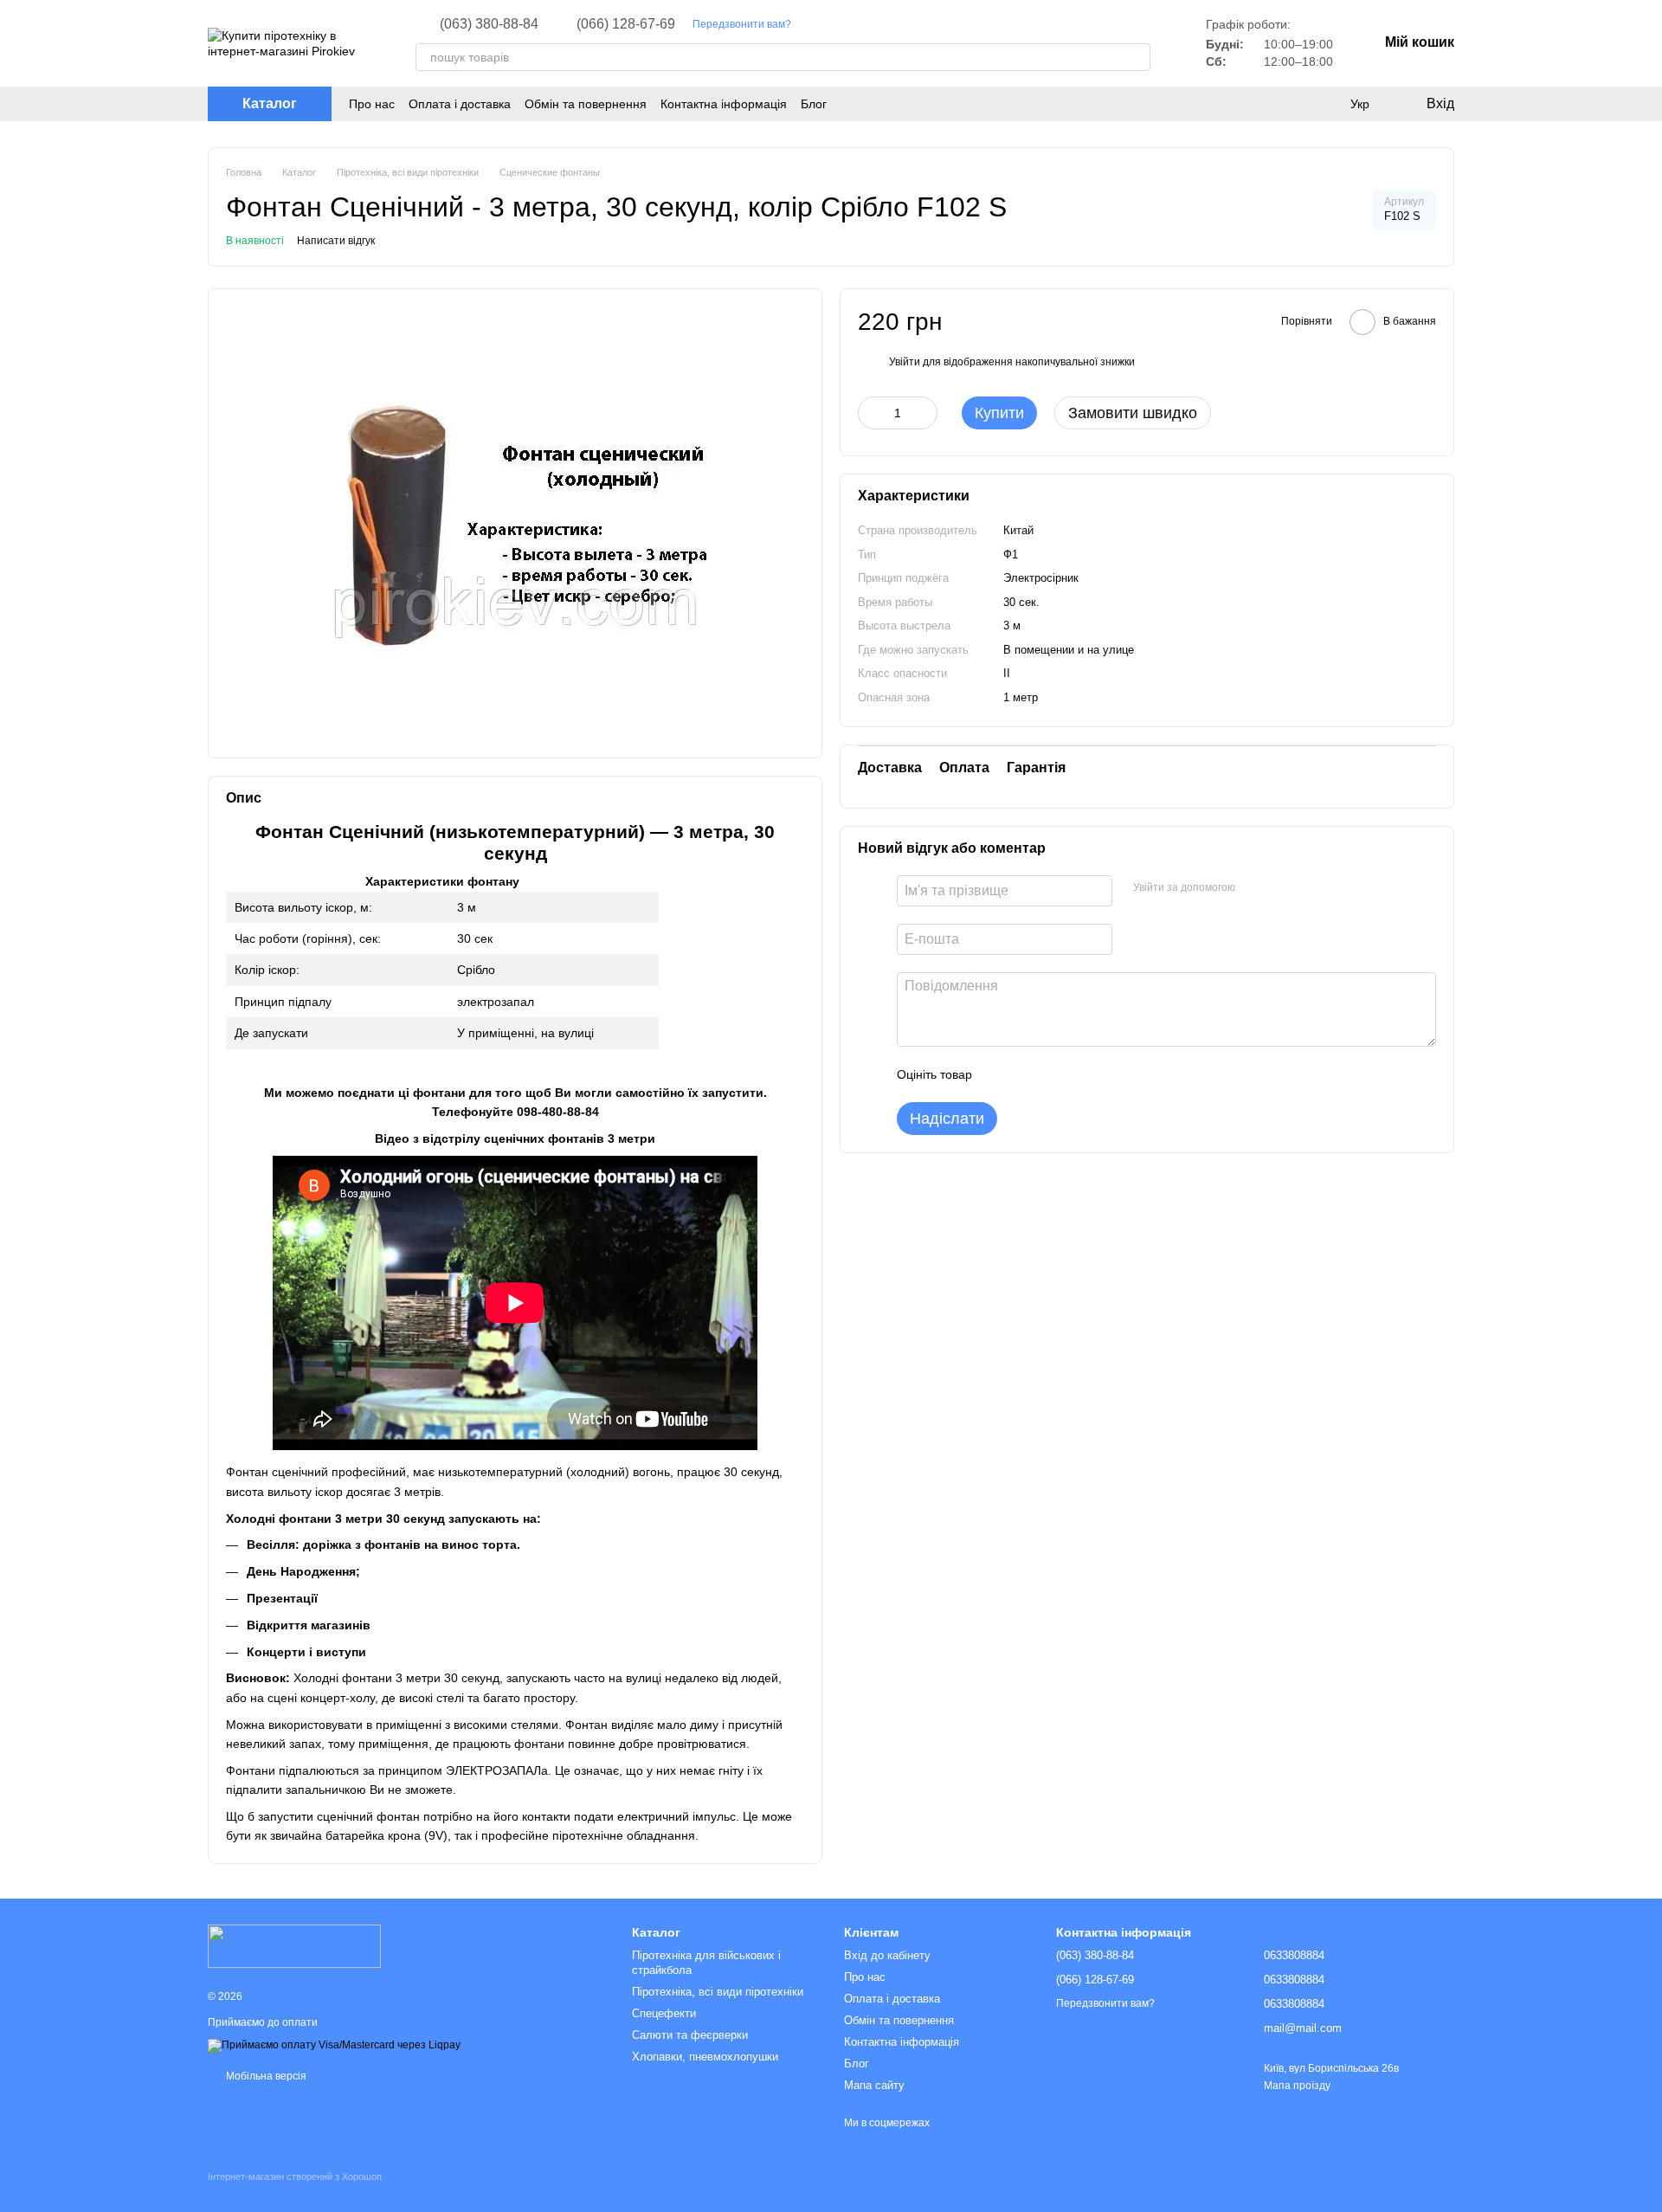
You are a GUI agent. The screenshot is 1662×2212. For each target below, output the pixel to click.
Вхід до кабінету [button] (887, 1955)
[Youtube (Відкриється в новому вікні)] (836, 24)
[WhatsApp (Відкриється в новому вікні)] (899, 24)
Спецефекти (664, 2013)
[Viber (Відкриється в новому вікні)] (878, 24)
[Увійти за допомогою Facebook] (1254, 888)
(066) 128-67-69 (626, 24)
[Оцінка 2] (1028, 1074)
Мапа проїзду (1297, 2086)
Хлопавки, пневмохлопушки (705, 2057)
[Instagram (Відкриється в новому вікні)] (815, 24)
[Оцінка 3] (1056, 1074)
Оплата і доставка (460, 104)
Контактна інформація (724, 104)
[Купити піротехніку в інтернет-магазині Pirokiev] (294, 1945)
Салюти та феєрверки (690, 2035)
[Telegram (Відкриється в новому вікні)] (857, 24)
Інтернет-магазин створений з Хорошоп (295, 2177)
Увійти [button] (905, 362)
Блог (814, 104)
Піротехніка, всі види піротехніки (718, 1992)
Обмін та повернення (586, 104)
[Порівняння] (1324, 104)
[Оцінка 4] (1084, 1074)
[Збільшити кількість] (924, 413)
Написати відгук (336, 241)
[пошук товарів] (1137, 57)
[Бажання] (1290, 104)
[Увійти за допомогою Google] (1282, 888)
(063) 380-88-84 (489, 24)
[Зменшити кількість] (871, 413)
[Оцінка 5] (1111, 1074)
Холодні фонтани (343, 1678)
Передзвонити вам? (742, 24)
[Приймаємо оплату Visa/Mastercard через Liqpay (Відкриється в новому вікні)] (334, 2045)
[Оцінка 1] (1001, 1074)
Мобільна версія (265, 2076)
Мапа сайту (874, 2085)
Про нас (372, 104)
